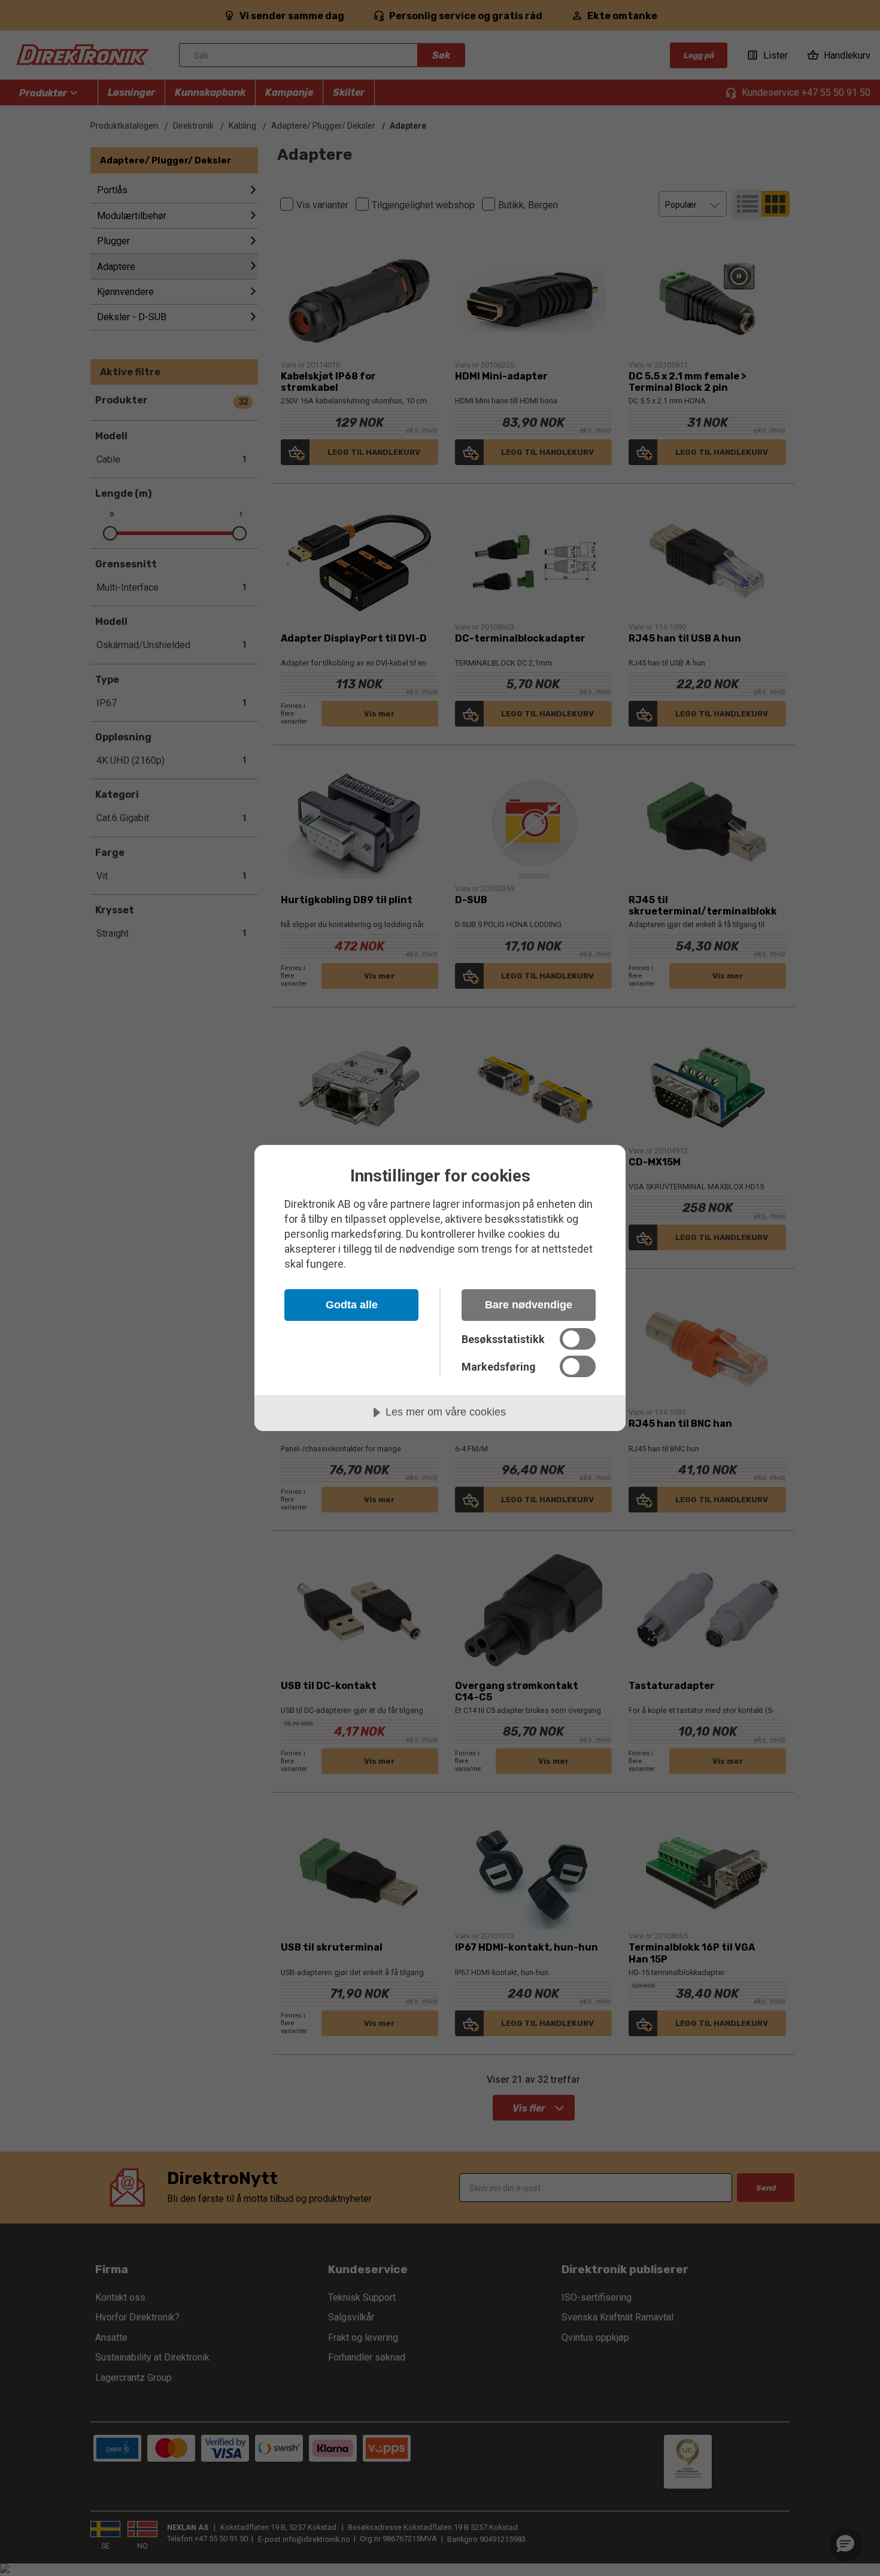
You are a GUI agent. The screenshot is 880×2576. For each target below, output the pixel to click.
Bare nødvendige (529, 1305)
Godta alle (352, 1305)
